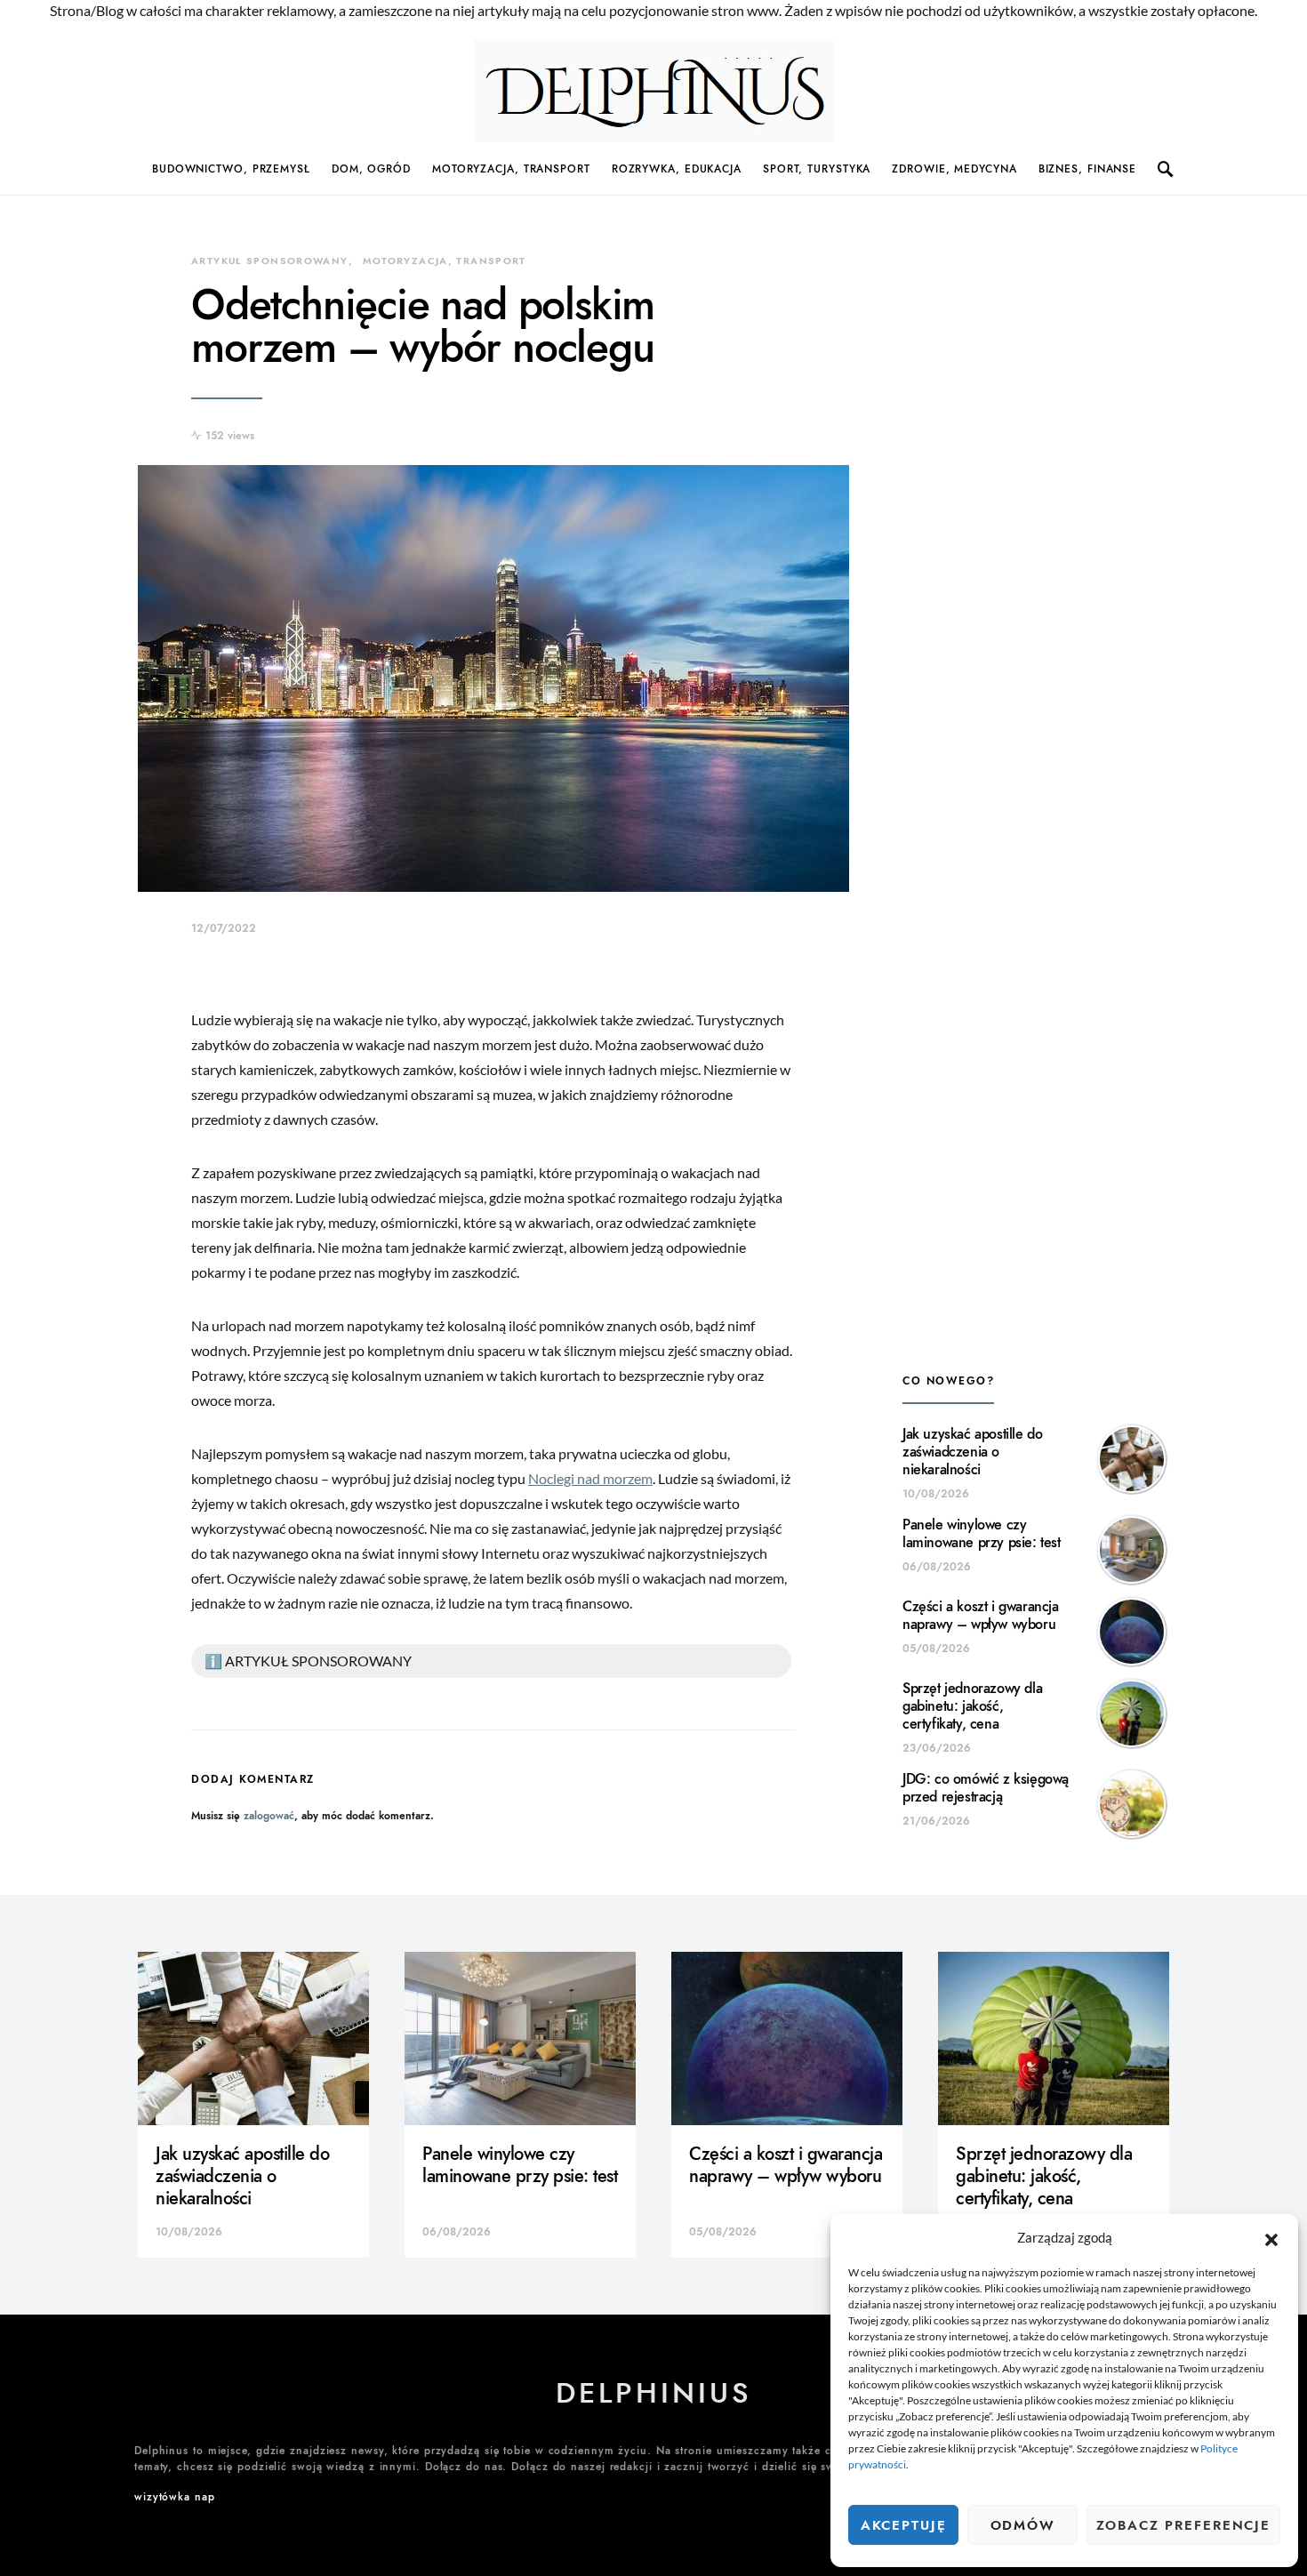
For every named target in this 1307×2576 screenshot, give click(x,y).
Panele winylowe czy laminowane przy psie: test (982, 1534)
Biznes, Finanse (1088, 169)
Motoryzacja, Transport (511, 169)
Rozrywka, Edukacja (677, 169)
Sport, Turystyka (817, 169)
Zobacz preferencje (1183, 2525)
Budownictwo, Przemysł (231, 169)
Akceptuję (904, 2525)
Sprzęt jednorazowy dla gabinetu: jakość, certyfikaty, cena (972, 1706)
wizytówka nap (175, 2497)
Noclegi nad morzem (590, 1478)
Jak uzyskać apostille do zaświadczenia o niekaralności (972, 1452)
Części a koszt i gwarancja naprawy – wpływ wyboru (981, 1616)
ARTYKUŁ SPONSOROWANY (270, 261)
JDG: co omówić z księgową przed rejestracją (986, 1788)
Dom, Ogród (371, 169)
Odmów (1023, 2525)
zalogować (269, 1816)
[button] (1271, 2237)
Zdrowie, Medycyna (954, 169)
